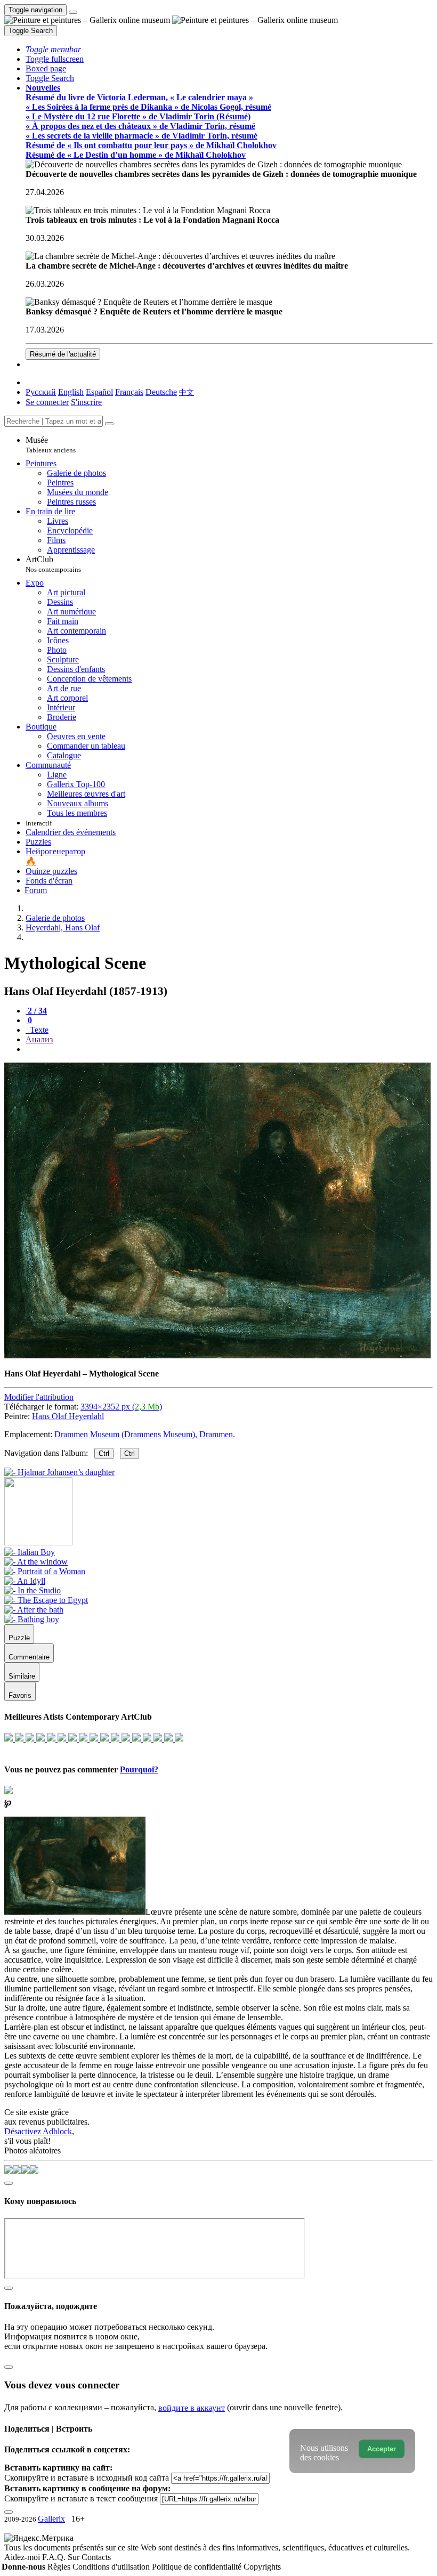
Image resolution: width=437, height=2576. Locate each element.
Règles (60, 2567)
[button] (53, 49)
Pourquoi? (139, 1769)
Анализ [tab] (39, 1039)
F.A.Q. (55, 2557)
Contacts (96, 2557)
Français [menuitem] (129, 392)
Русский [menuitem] (41, 392)
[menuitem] (187, 392)
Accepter (382, 2449)
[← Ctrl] (59, 1472)
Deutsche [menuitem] (161, 392)
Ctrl (104, 1453)
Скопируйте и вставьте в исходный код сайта (87, 2478)
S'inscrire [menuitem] (86, 402)
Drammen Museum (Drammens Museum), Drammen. (145, 1434)
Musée (51, 445)
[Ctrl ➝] (30, 1552)
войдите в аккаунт (192, 2408)
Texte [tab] (38, 1030)
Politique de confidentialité (198, 2567)
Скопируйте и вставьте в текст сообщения (81, 2498)
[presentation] (229, 1049)
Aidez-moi (23, 2557)
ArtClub (53, 564)
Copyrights (262, 2567)
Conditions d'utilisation (112, 2567)
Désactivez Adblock (38, 2131)
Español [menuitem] (99, 392)
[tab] (36, 1011)
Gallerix (51, 2519)
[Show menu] (73, 12)
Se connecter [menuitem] (47, 402)
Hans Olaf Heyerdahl (68, 1416)
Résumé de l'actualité (63, 354)
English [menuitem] (71, 392)
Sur (75, 2557)
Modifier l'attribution (39, 1397)
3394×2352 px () (121, 1407)
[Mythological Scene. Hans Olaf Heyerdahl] (217, 1355)
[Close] (109, 424)
